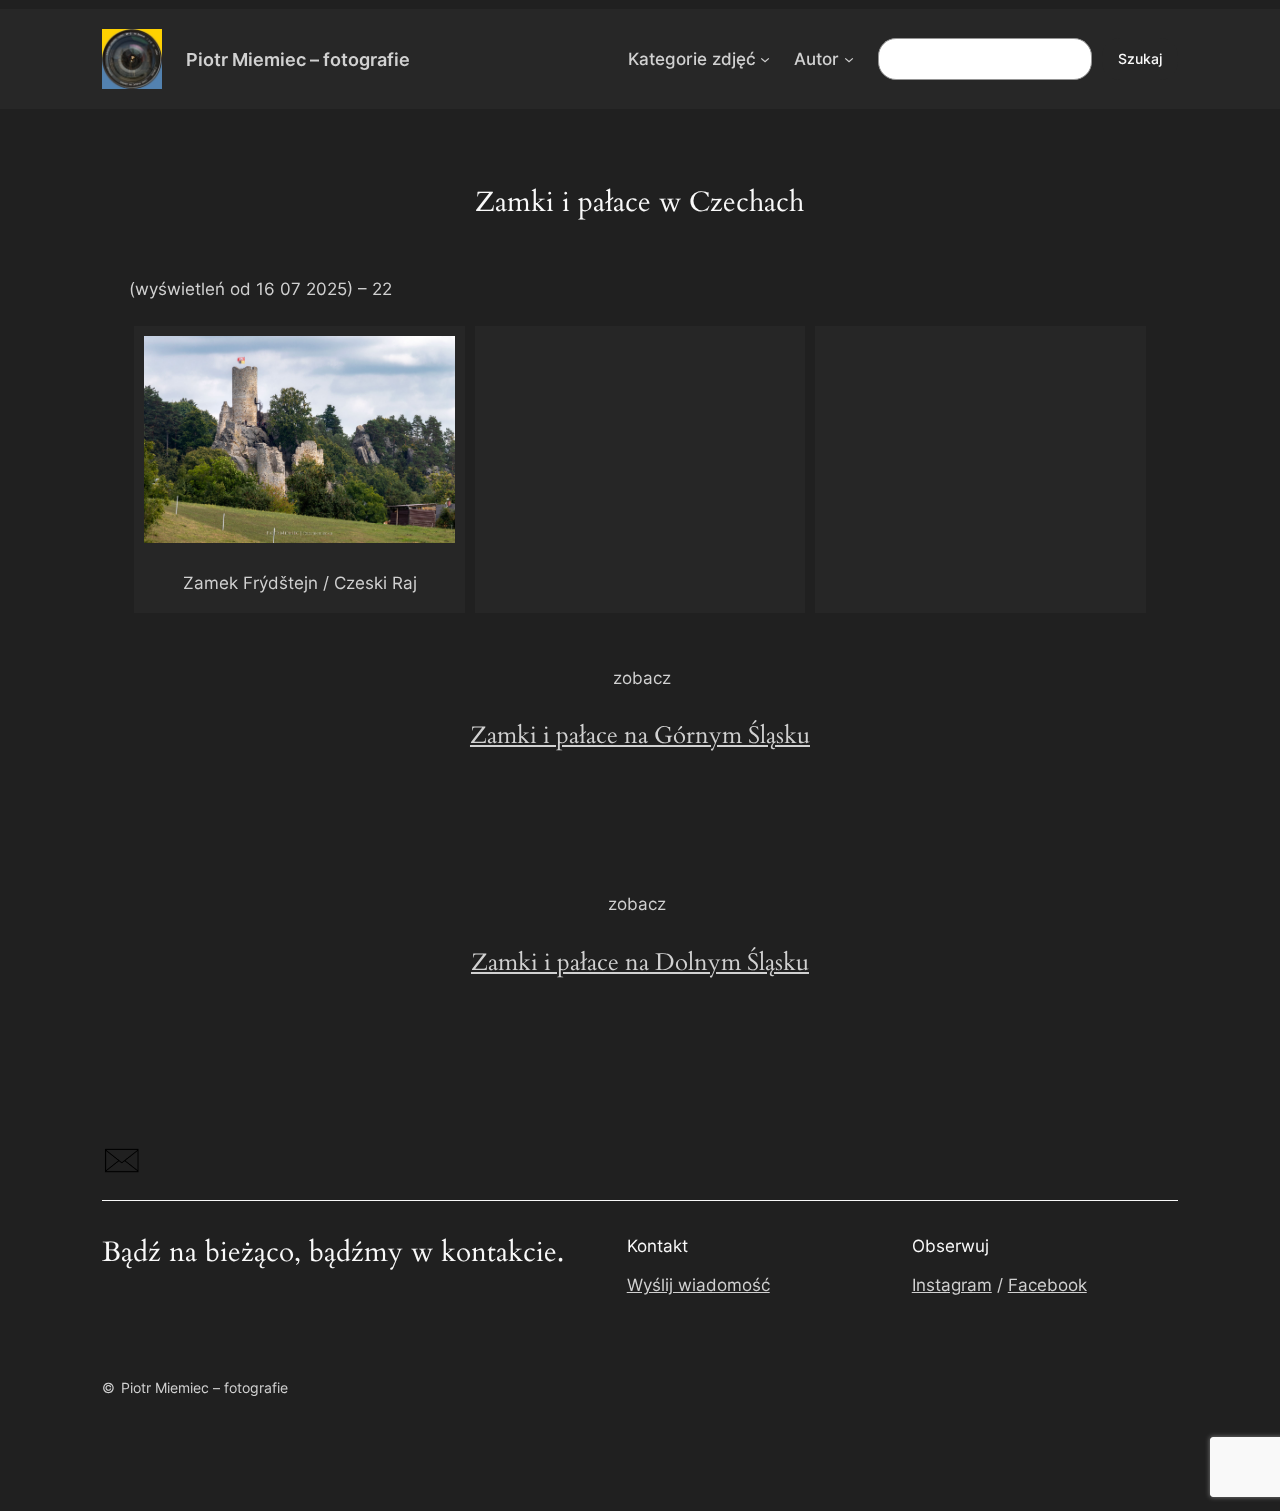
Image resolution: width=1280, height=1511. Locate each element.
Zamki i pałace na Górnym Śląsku (640, 735)
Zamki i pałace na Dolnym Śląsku (640, 962)
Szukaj (1140, 58)
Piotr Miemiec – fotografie (298, 59)
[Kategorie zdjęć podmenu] (765, 59)
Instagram (952, 1285)
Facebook (1047, 1285)
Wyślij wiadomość (698, 1285)
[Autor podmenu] (849, 59)
